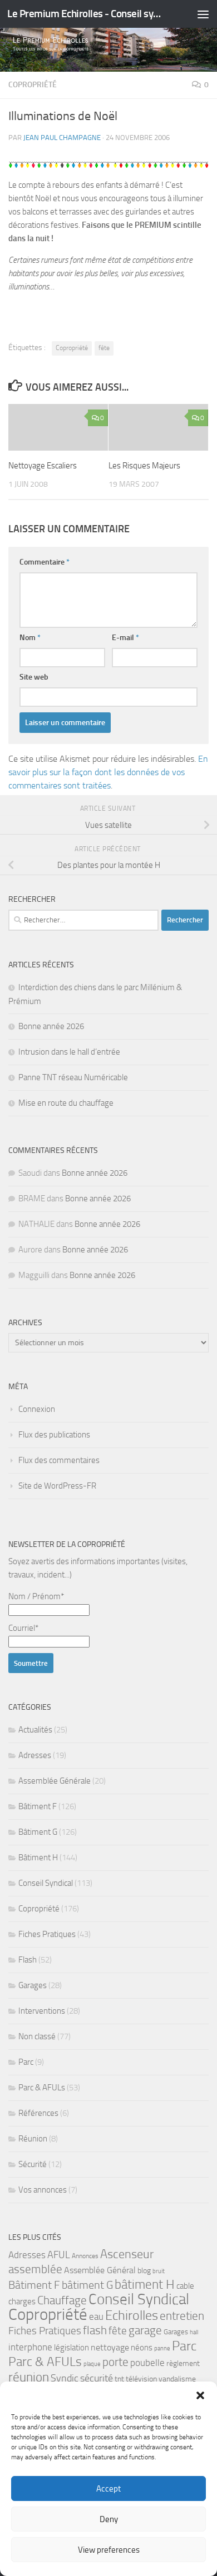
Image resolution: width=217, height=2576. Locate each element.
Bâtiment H (38, 1858)
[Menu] (203, 14)
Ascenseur (127, 2254)
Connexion (37, 1409)
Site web (34, 677)
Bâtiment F (38, 1806)
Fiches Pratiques (47, 1934)
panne (162, 2348)
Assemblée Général (100, 2270)
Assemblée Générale (55, 1781)
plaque (92, 2364)
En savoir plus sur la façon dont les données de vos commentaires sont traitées (108, 772)
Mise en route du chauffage (66, 1103)
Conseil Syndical (46, 1883)
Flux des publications (54, 1435)
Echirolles (132, 2315)
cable (185, 2286)
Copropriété (33, 85)
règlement (183, 2363)
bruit (159, 2271)
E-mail (125, 638)
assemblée (35, 2269)
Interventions (42, 2011)
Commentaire (45, 562)
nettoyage (110, 2347)
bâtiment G (87, 2285)
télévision (141, 2379)
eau (96, 2317)
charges (22, 2302)
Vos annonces (43, 2190)
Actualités (35, 1730)
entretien (182, 2316)
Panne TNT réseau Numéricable (73, 1077)
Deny (109, 2519)
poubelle (147, 2363)
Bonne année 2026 (51, 1026)
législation (71, 2348)
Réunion (33, 2139)
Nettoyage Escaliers (43, 466)
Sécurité (33, 2164)
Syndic (65, 2378)
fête (104, 348)
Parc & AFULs (42, 2088)
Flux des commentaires (59, 1460)
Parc (26, 2062)
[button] (200, 2395)
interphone (30, 2347)
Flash (28, 1960)
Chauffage (62, 2300)
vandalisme (177, 2379)
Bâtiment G (38, 1832)
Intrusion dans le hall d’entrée (69, 1052)
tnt (119, 2379)
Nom (30, 638)
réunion (29, 2377)
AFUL (59, 2255)
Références (38, 2113)
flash (95, 2330)
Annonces (85, 2256)
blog (144, 2271)
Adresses (35, 1755)
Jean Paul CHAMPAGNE (62, 138)
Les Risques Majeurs (144, 466)
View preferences (109, 2550)
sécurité (97, 2378)
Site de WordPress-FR (57, 1486)
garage (145, 2330)
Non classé (37, 2036)
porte (115, 2362)
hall (194, 2332)
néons (142, 2348)
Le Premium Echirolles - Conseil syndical (85, 14)
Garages (33, 1985)
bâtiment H (145, 2285)
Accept (108, 2489)
